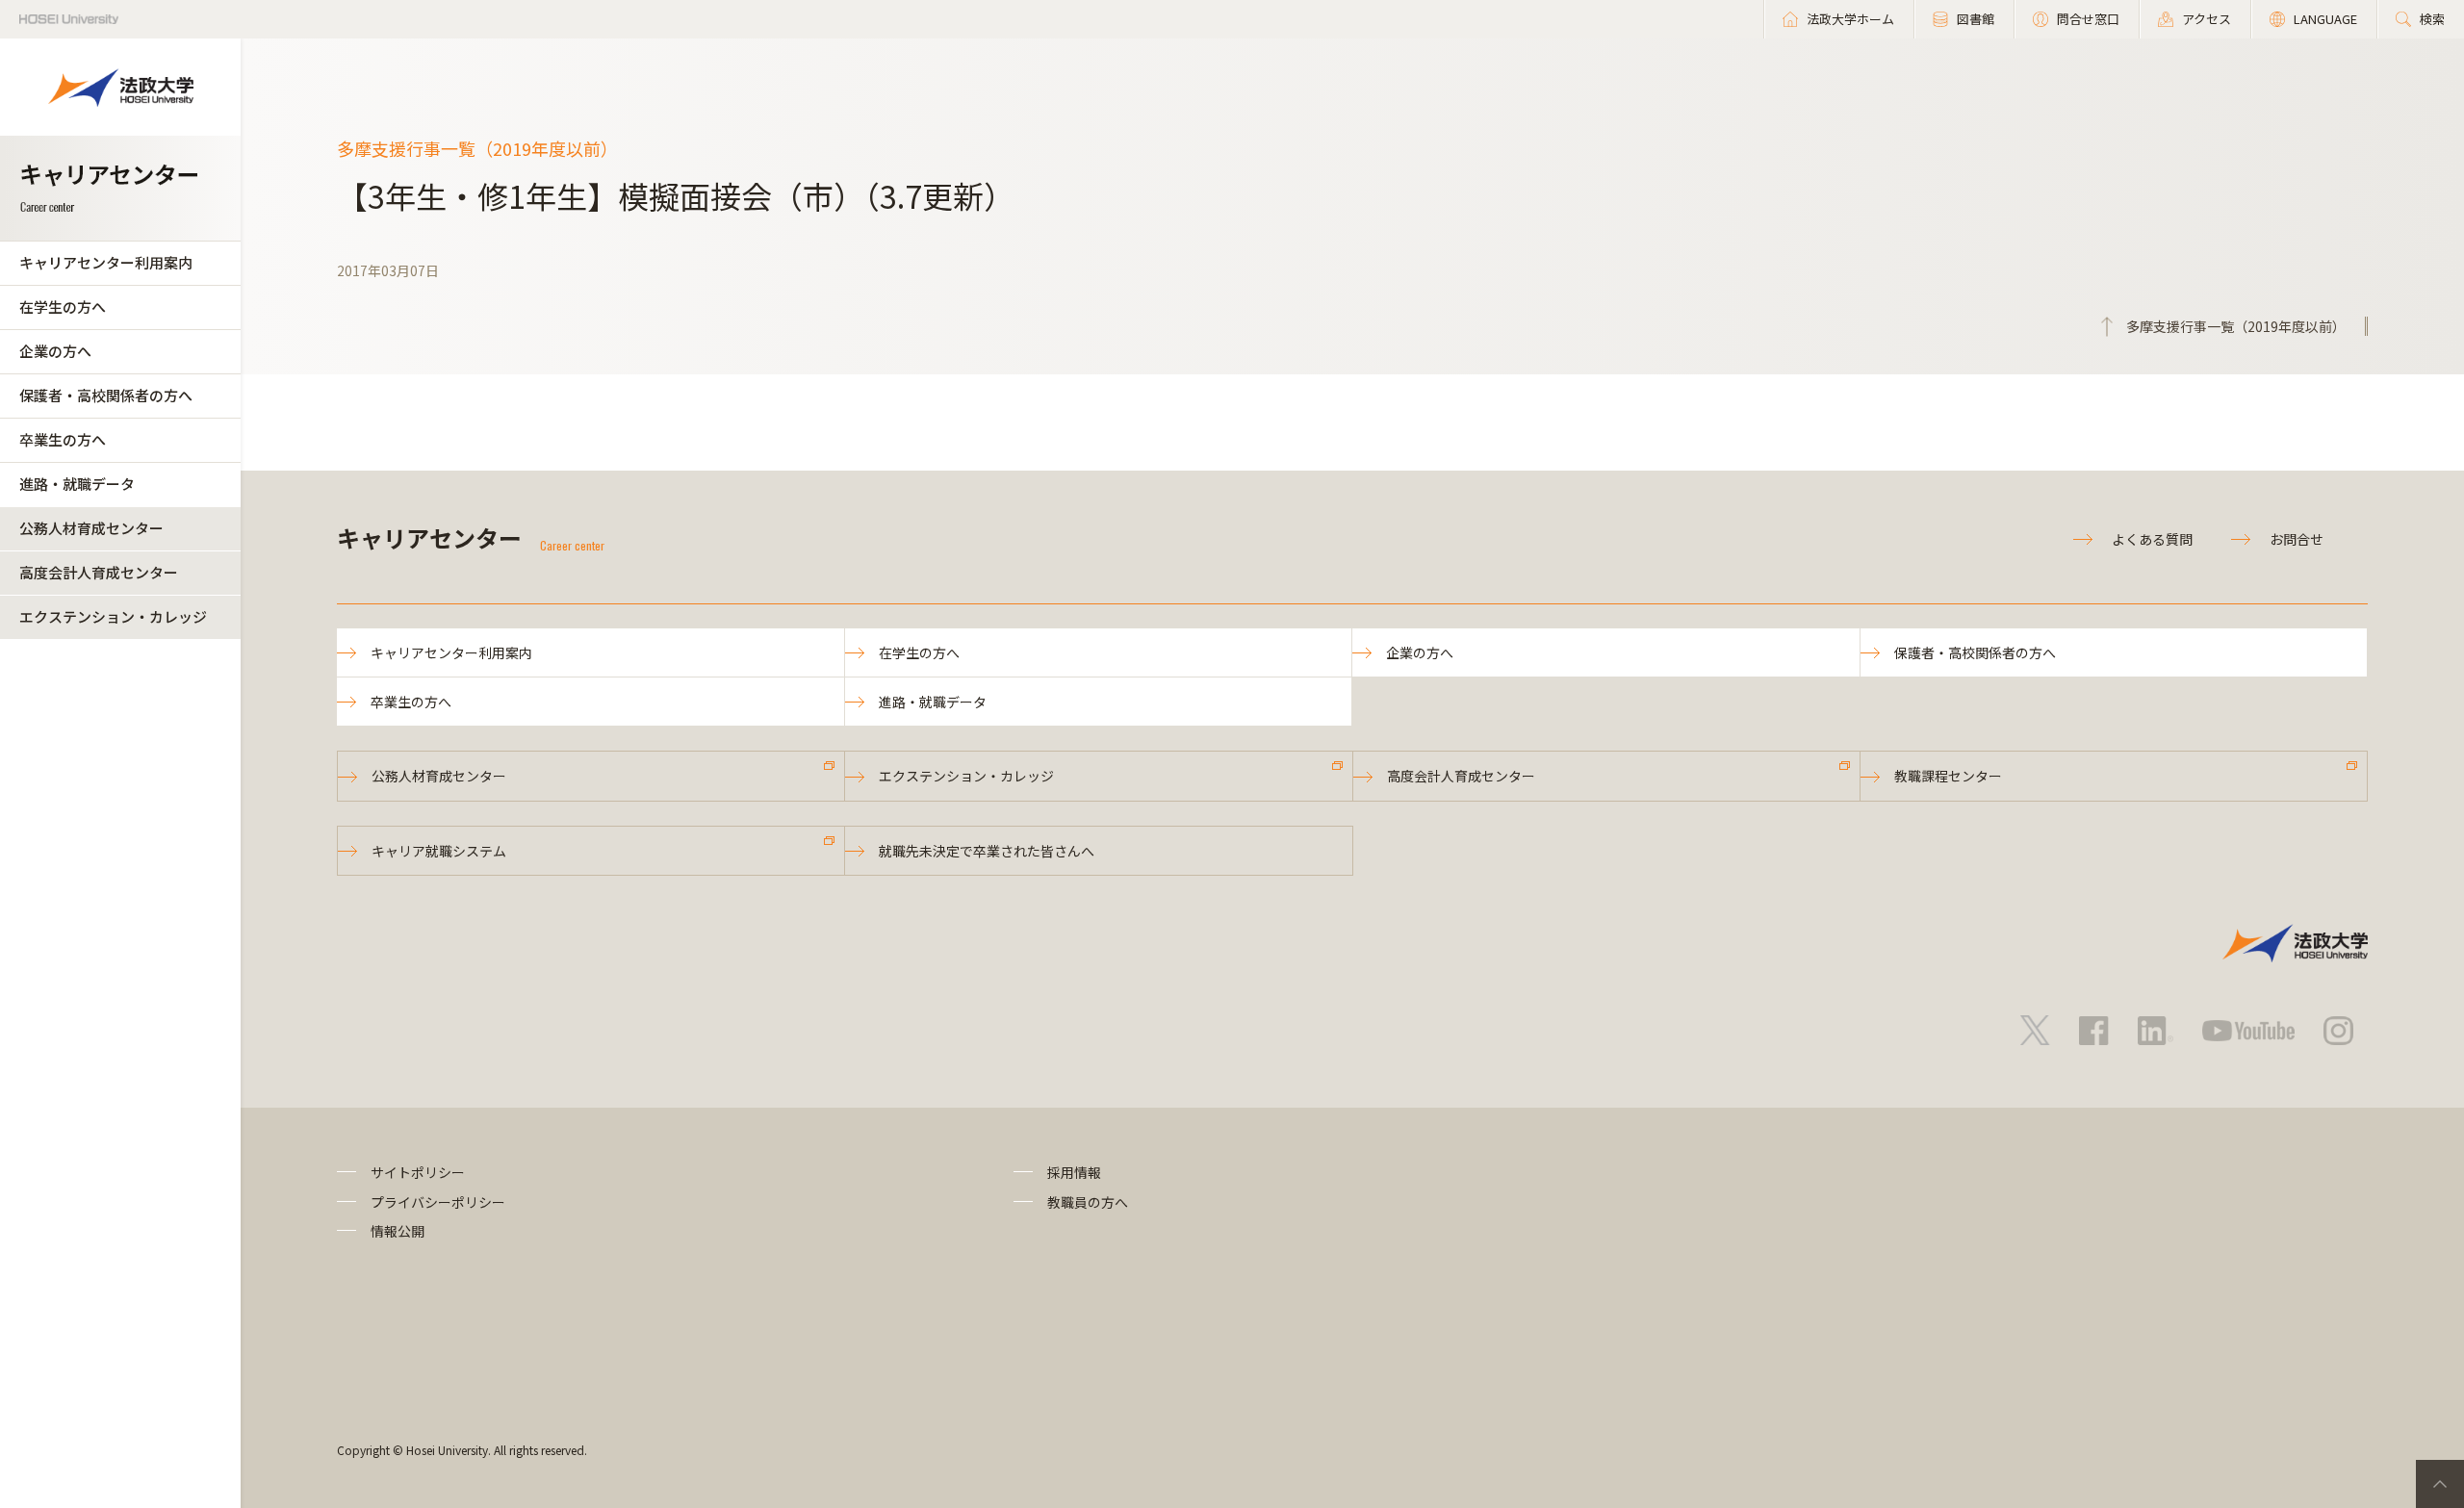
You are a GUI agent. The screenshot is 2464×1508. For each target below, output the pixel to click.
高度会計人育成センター (99, 572)
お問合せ (2297, 539)
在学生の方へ (63, 307)
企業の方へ (55, 351)
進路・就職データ (77, 484)
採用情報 (1074, 1172)
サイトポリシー (418, 1172)
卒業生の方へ (63, 439)
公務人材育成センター (91, 528)
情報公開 (398, 1231)
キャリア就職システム (439, 851)
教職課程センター (1948, 776)
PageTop (2440, 1484)
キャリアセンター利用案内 (106, 262)
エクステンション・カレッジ (113, 616)
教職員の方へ (1088, 1202)
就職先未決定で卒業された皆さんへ (987, 851)
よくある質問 (2152, 539)
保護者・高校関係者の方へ (106, 395)
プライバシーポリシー (438, 1202)
